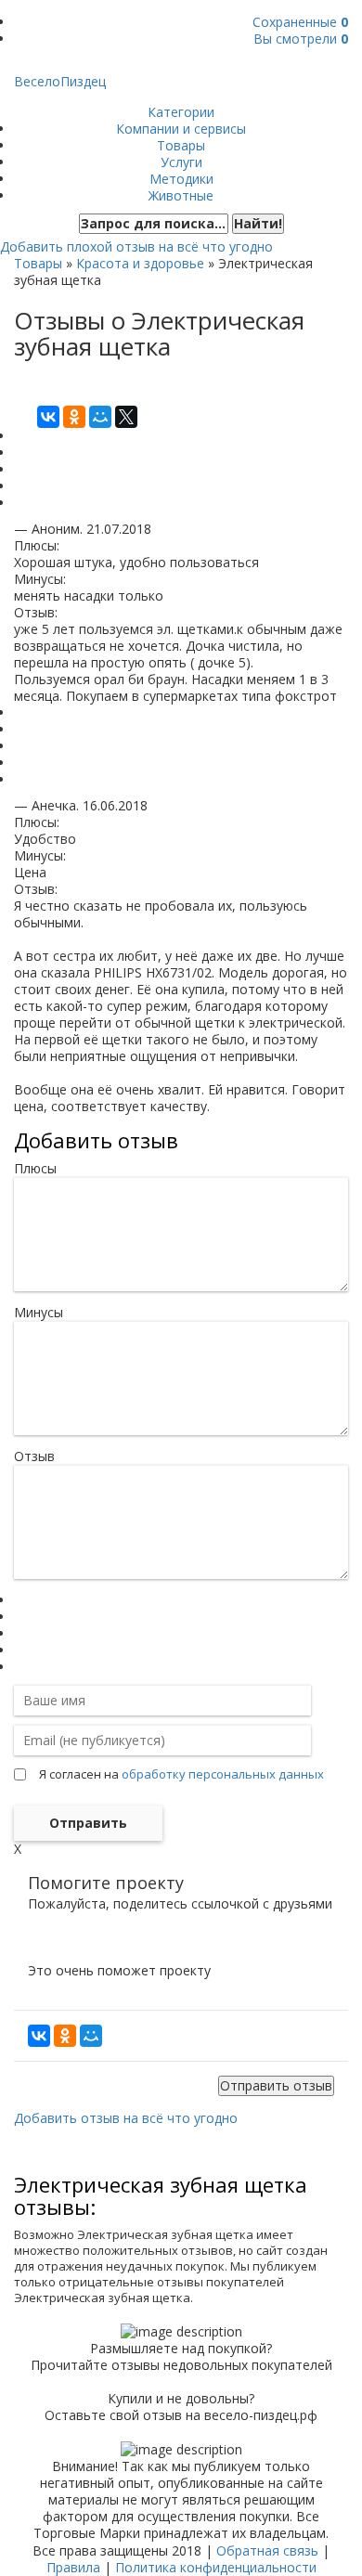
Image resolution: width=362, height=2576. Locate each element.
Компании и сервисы (181, 129)
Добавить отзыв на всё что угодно (126, 2118)
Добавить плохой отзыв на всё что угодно (136, 246)
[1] (19, 1600)
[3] (19, 1633)
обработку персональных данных (223, 1774)
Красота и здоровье (140, 263)
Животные (181, 195)
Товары (181, 145)
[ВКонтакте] (48, 417)
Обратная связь (267, 2550)
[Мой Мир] (100, 417)
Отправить (88, 1823)
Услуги (181, 162)
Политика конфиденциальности (216, 2567)
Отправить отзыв (276, 2085)
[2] (19, 1617)
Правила (73, 2567)
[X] (126, 417)
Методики (181, 179)
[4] (19, 1650)
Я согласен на (181, 1774)
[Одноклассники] (74, 417)
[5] (19, 1667)
